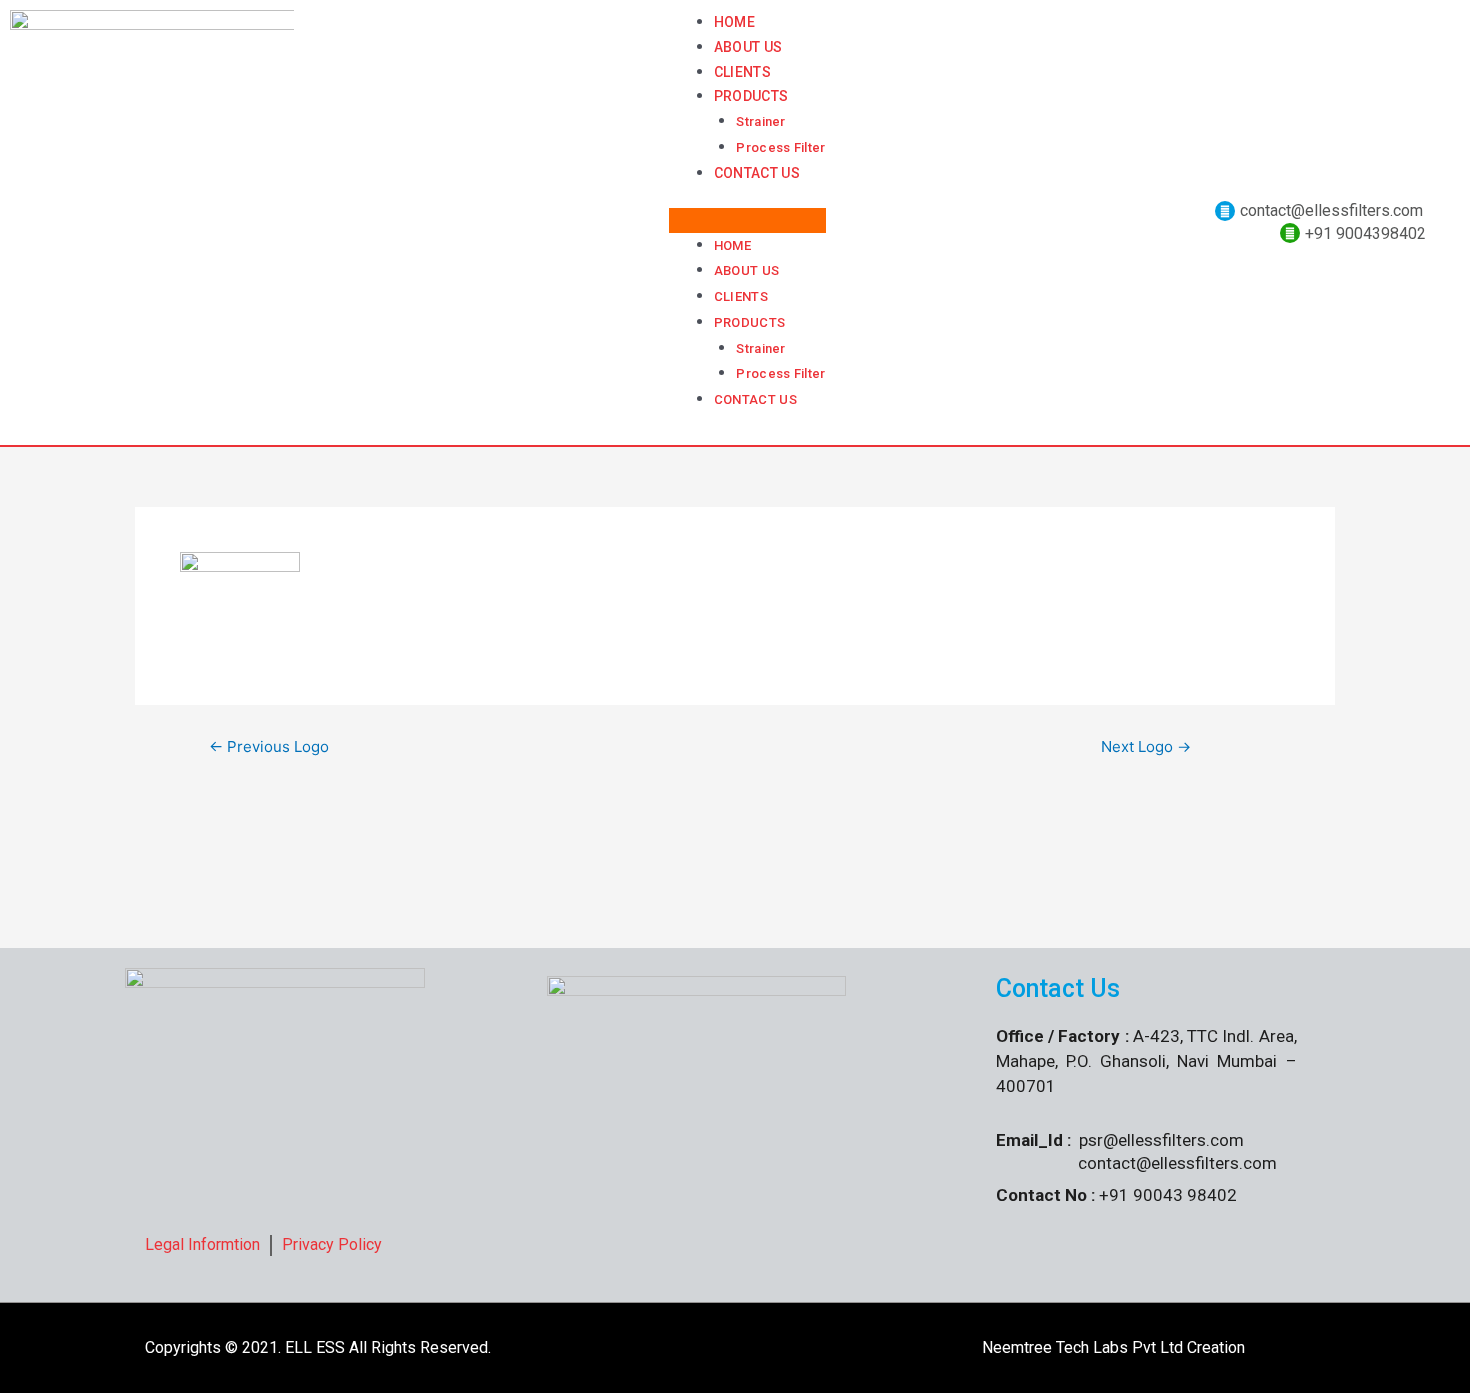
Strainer (760, 121)
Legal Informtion (202, 1244)
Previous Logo (269, 746)
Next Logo (1146, 746)
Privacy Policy (332, 1244)
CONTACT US (757, 173)
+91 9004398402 (1365, 233)
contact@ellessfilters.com (1331, 210)
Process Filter (780, 147)
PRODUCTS (751, 96)
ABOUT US (748, 47)
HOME (734, 22)
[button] (747, 220)
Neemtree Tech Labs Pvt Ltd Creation (1111, 1347)
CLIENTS (742, 72)
